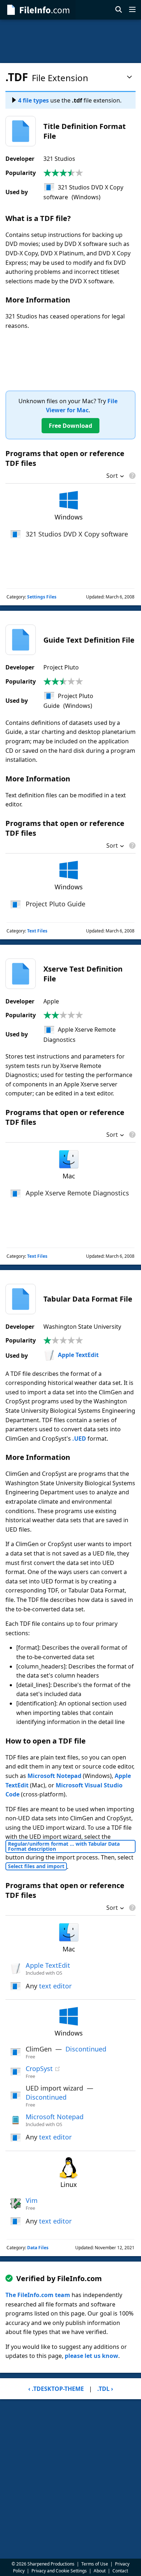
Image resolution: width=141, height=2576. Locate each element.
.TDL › (105, 2389)
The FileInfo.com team (38, 2295)
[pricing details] (132, 476)
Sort (112, 476)
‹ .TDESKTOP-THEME (56, 2389)
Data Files (38, 2248)
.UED (79, 1439)
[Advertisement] (70, 41)
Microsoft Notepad (54, 1776)
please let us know (91, 2356)
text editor (55, 1986)
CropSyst (39, 2068)
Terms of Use (95, 2564)
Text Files (37, 931)
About (100, 2571)
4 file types (33, 100)
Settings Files (42, 597)
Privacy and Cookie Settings (59, 2571)
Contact (120, 2571)
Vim (32, 2200)
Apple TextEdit (78, 1355)
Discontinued (86, 2049)
